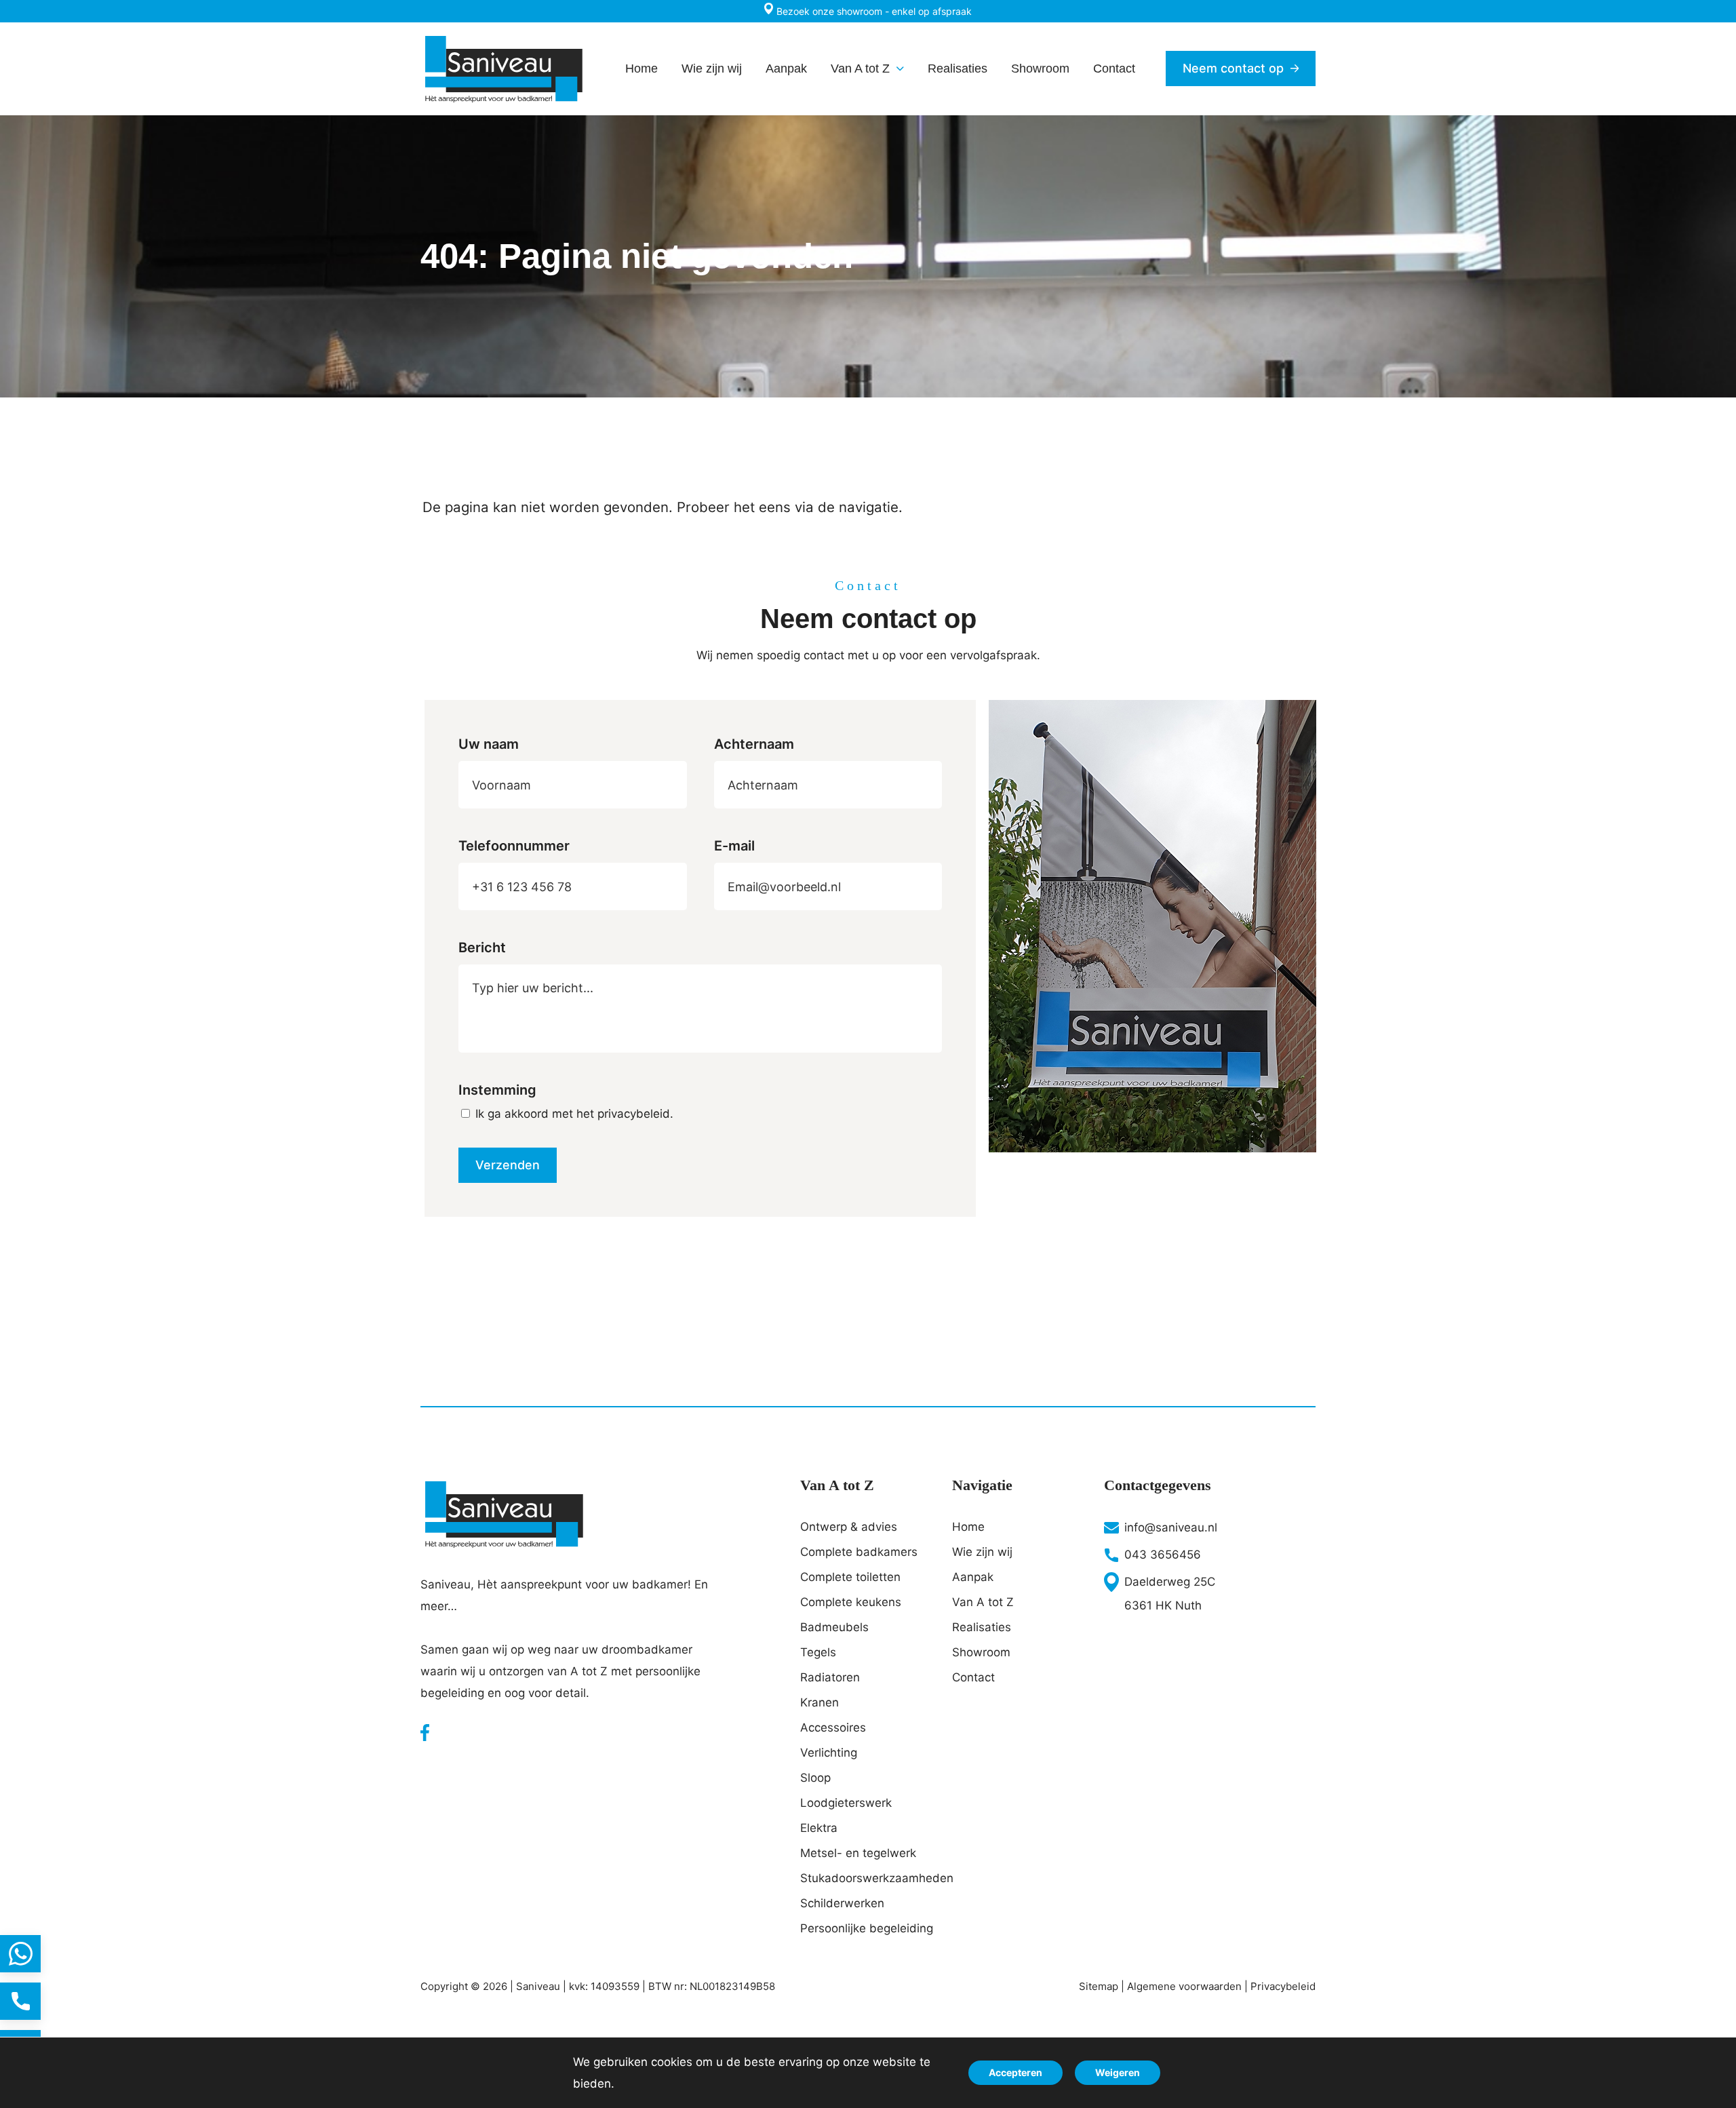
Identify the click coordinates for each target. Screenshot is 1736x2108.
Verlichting (829, 1753)
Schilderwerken (842, 1903)
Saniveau (538, 1986)
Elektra (819, 1828)
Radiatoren (830, 1677)
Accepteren (1015, 2072)
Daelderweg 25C (1170, 1582)
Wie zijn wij (982, 1552)
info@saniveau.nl (1171, 1527)
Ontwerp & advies (849, 1527)
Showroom (981, 1652)
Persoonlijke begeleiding (867, 1928)
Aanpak (973, 1577)
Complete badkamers (859, 1552)
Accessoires (833, 1728)
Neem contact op (1233, 68)
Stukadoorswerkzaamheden (868, 1878)
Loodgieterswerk (846, 1803)
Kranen (820, 1702)
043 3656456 (1163, 1555)
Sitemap (1099, 1986)
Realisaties (982, 1627)
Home (968, 1527)
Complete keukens (851, 1602)
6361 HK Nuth (1163, 1605)
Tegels (818, 1652)
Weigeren (1118, 2072)
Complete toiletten (850, 1577)
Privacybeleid (1283, 1986)
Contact (973, 1677)
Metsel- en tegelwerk (858, 1853)
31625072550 (20, 1954)
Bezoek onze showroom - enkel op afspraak (873, 11)
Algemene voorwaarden (1184, 1986)
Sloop (815, 1778)
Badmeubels (834, 1627)
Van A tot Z (983, 1602)
